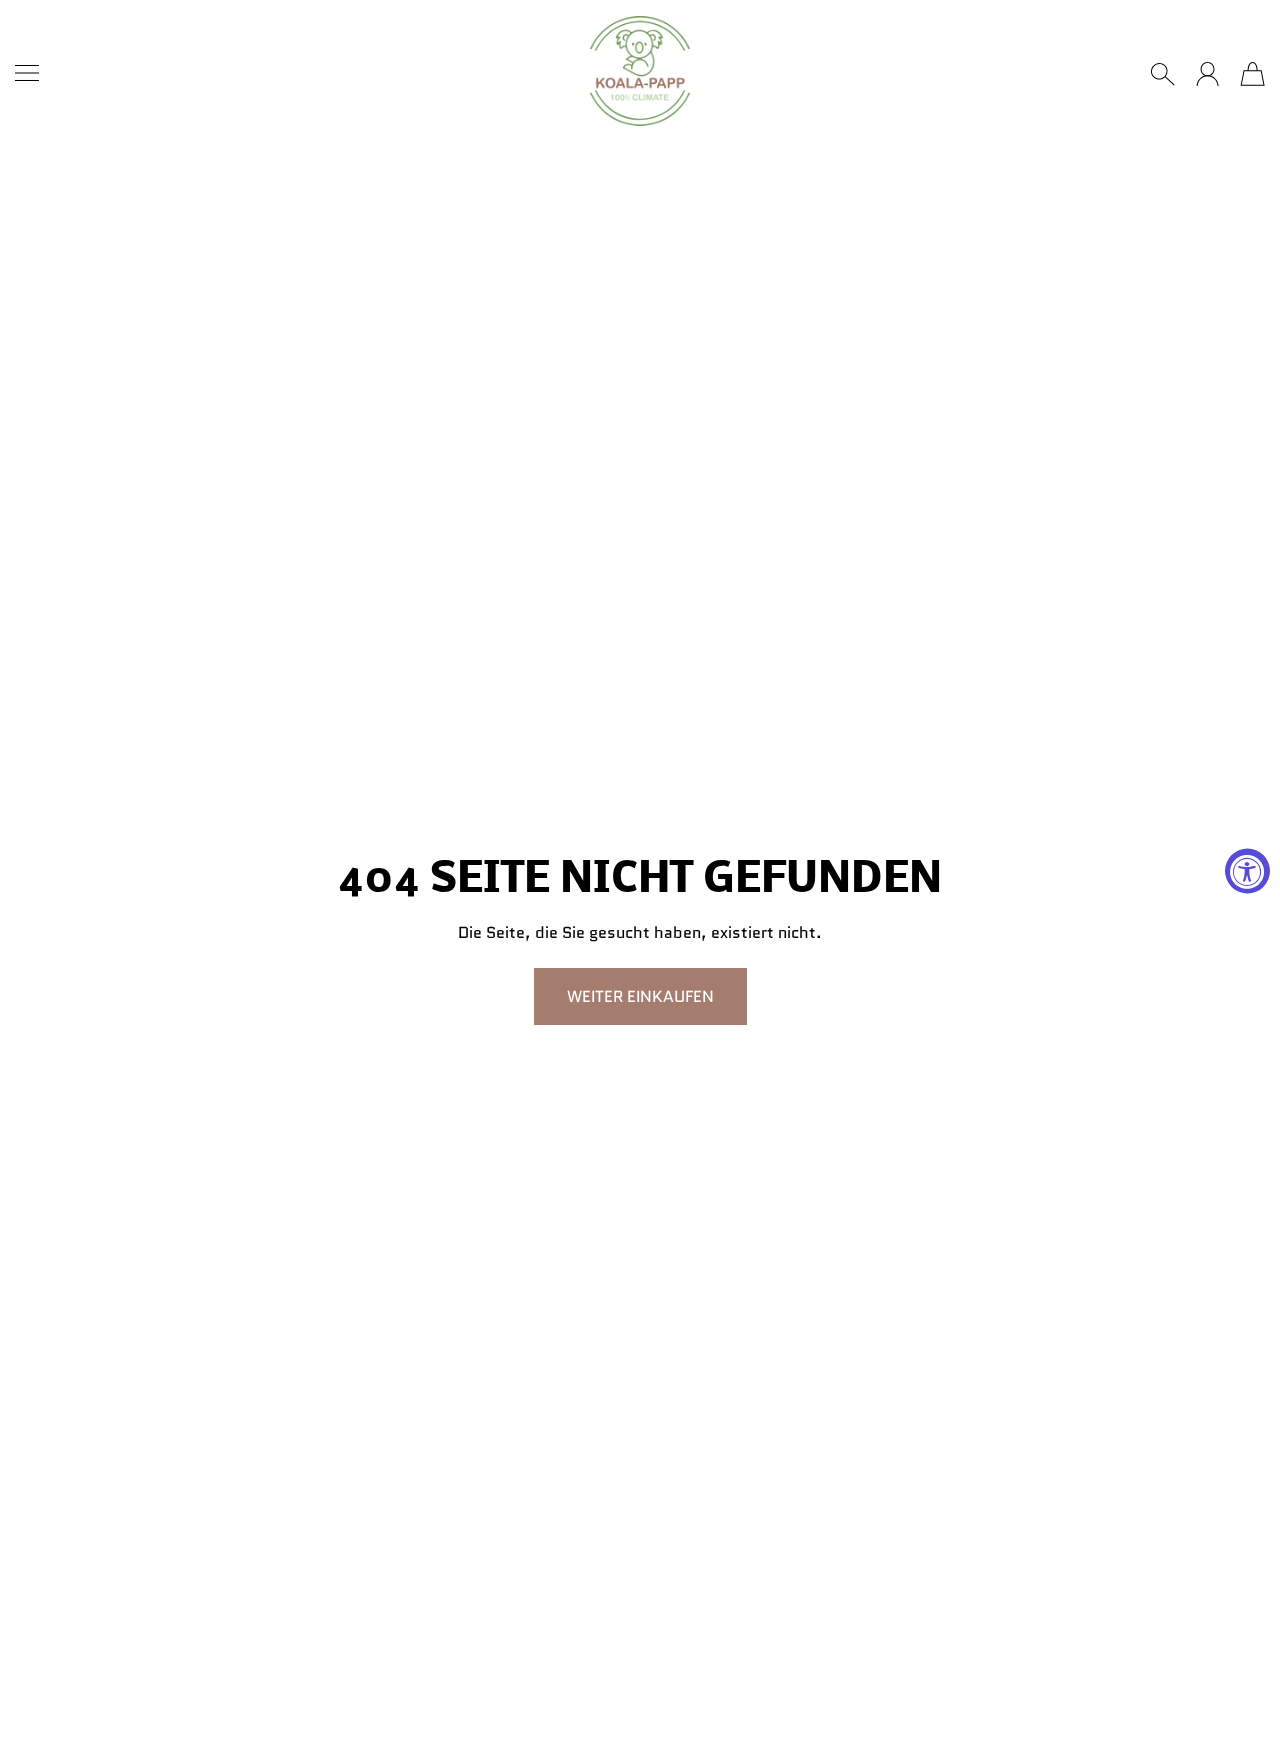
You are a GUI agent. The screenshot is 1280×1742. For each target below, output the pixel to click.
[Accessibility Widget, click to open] (1247, 871)
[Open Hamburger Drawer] (27, 73)
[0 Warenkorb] (1252, 74)
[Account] (1207, 74)
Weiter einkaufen (640, 996)
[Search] (1162, 74)
